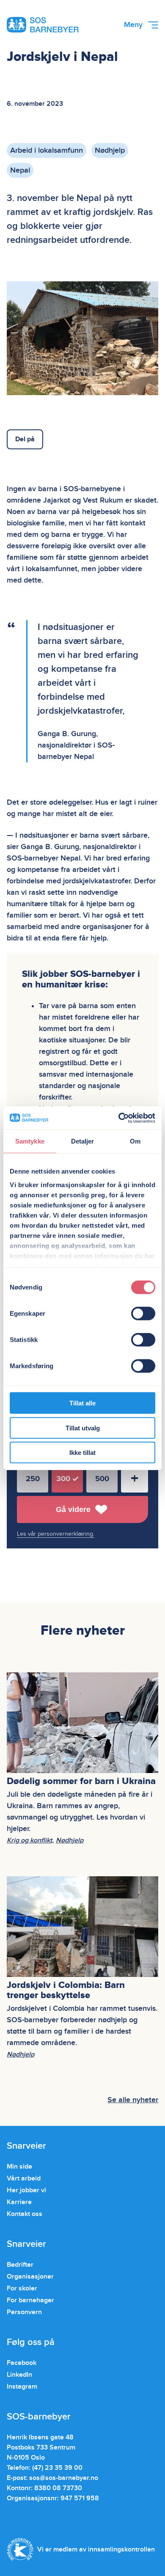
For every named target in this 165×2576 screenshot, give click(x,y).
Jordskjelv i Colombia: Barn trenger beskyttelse (66, 1990)
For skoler (22, 2288)
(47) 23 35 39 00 (57, 2468)
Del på (25, 439)
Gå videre (73, 1509)
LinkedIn (19, 2375)
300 (63, 1479)
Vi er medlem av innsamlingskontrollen (96, 2549)
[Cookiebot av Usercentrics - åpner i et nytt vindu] (119, 1118)
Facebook (22, 2363)
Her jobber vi (26, 2190)
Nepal (20, 170)
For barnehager (30, 2300)
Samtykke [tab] (30, 1141)
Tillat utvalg (83, 1428)
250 (33, 1479)
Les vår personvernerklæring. (56, 1534)
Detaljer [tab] (83, 1141)
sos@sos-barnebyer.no (64, 2478)
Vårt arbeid (24, 2178)
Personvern (24, 2312)
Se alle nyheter (133, 2100)
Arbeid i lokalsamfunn (47, 150)
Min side (19, 2166)
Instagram (22, 2386)
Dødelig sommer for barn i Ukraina (82, 1781)
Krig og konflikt (29, 1840)
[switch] (143, 1314)
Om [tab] (135, 1141)
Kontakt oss (25, 2214)
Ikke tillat (82, 1453)
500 (102, 1479)
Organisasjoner (30, 2276)
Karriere (19, 2202)
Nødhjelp (110, 150)
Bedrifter (20, 2265)
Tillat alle (82, 1403)
